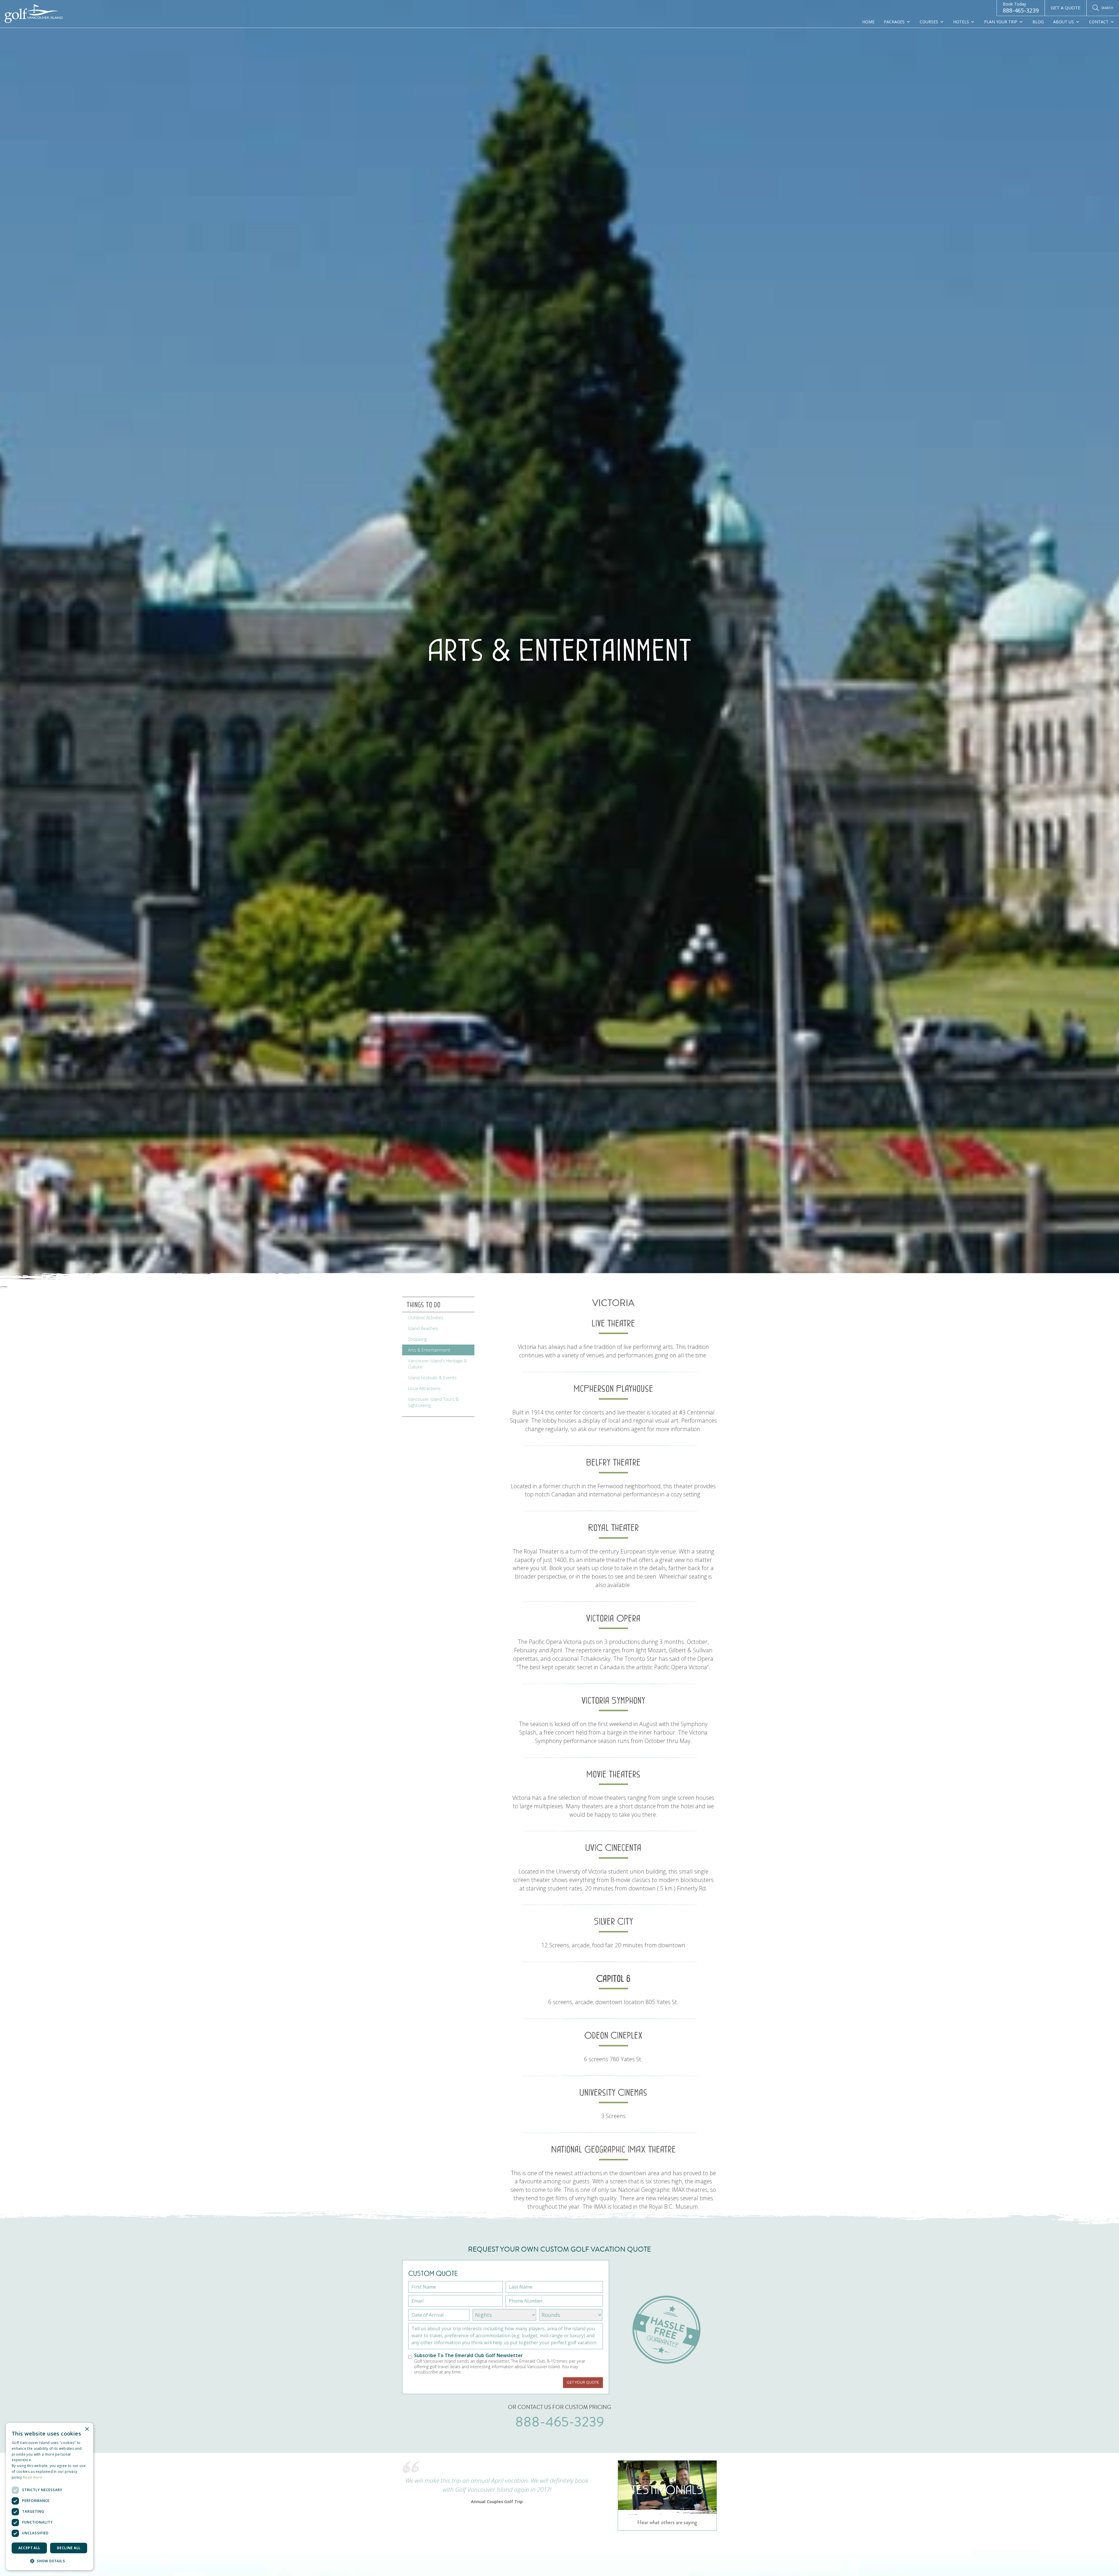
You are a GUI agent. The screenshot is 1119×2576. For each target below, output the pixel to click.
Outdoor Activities (426, 1317)
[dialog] (50, 2497)
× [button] (87, 2429)
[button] (50, 2561)
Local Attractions (424, 1388)
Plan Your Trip (1001, 22)
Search (1107, 8)
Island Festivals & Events (432, 1377)
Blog (1038, 22)
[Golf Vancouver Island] (34, 14)
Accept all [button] (29, 2548)
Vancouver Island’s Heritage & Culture (438, 1364)
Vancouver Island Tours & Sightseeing (433, 1402)
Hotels (961, 22)
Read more (33, 2477)
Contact (1099, 22)
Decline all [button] (69, 2548)
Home (868, 22)
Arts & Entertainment (429, 1350)
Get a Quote (1066, 8)
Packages (894, 22)
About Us (1063, 22)
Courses (929, 22)
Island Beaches (423, 1328)
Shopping (417, 1339)
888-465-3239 (1021, 8)
